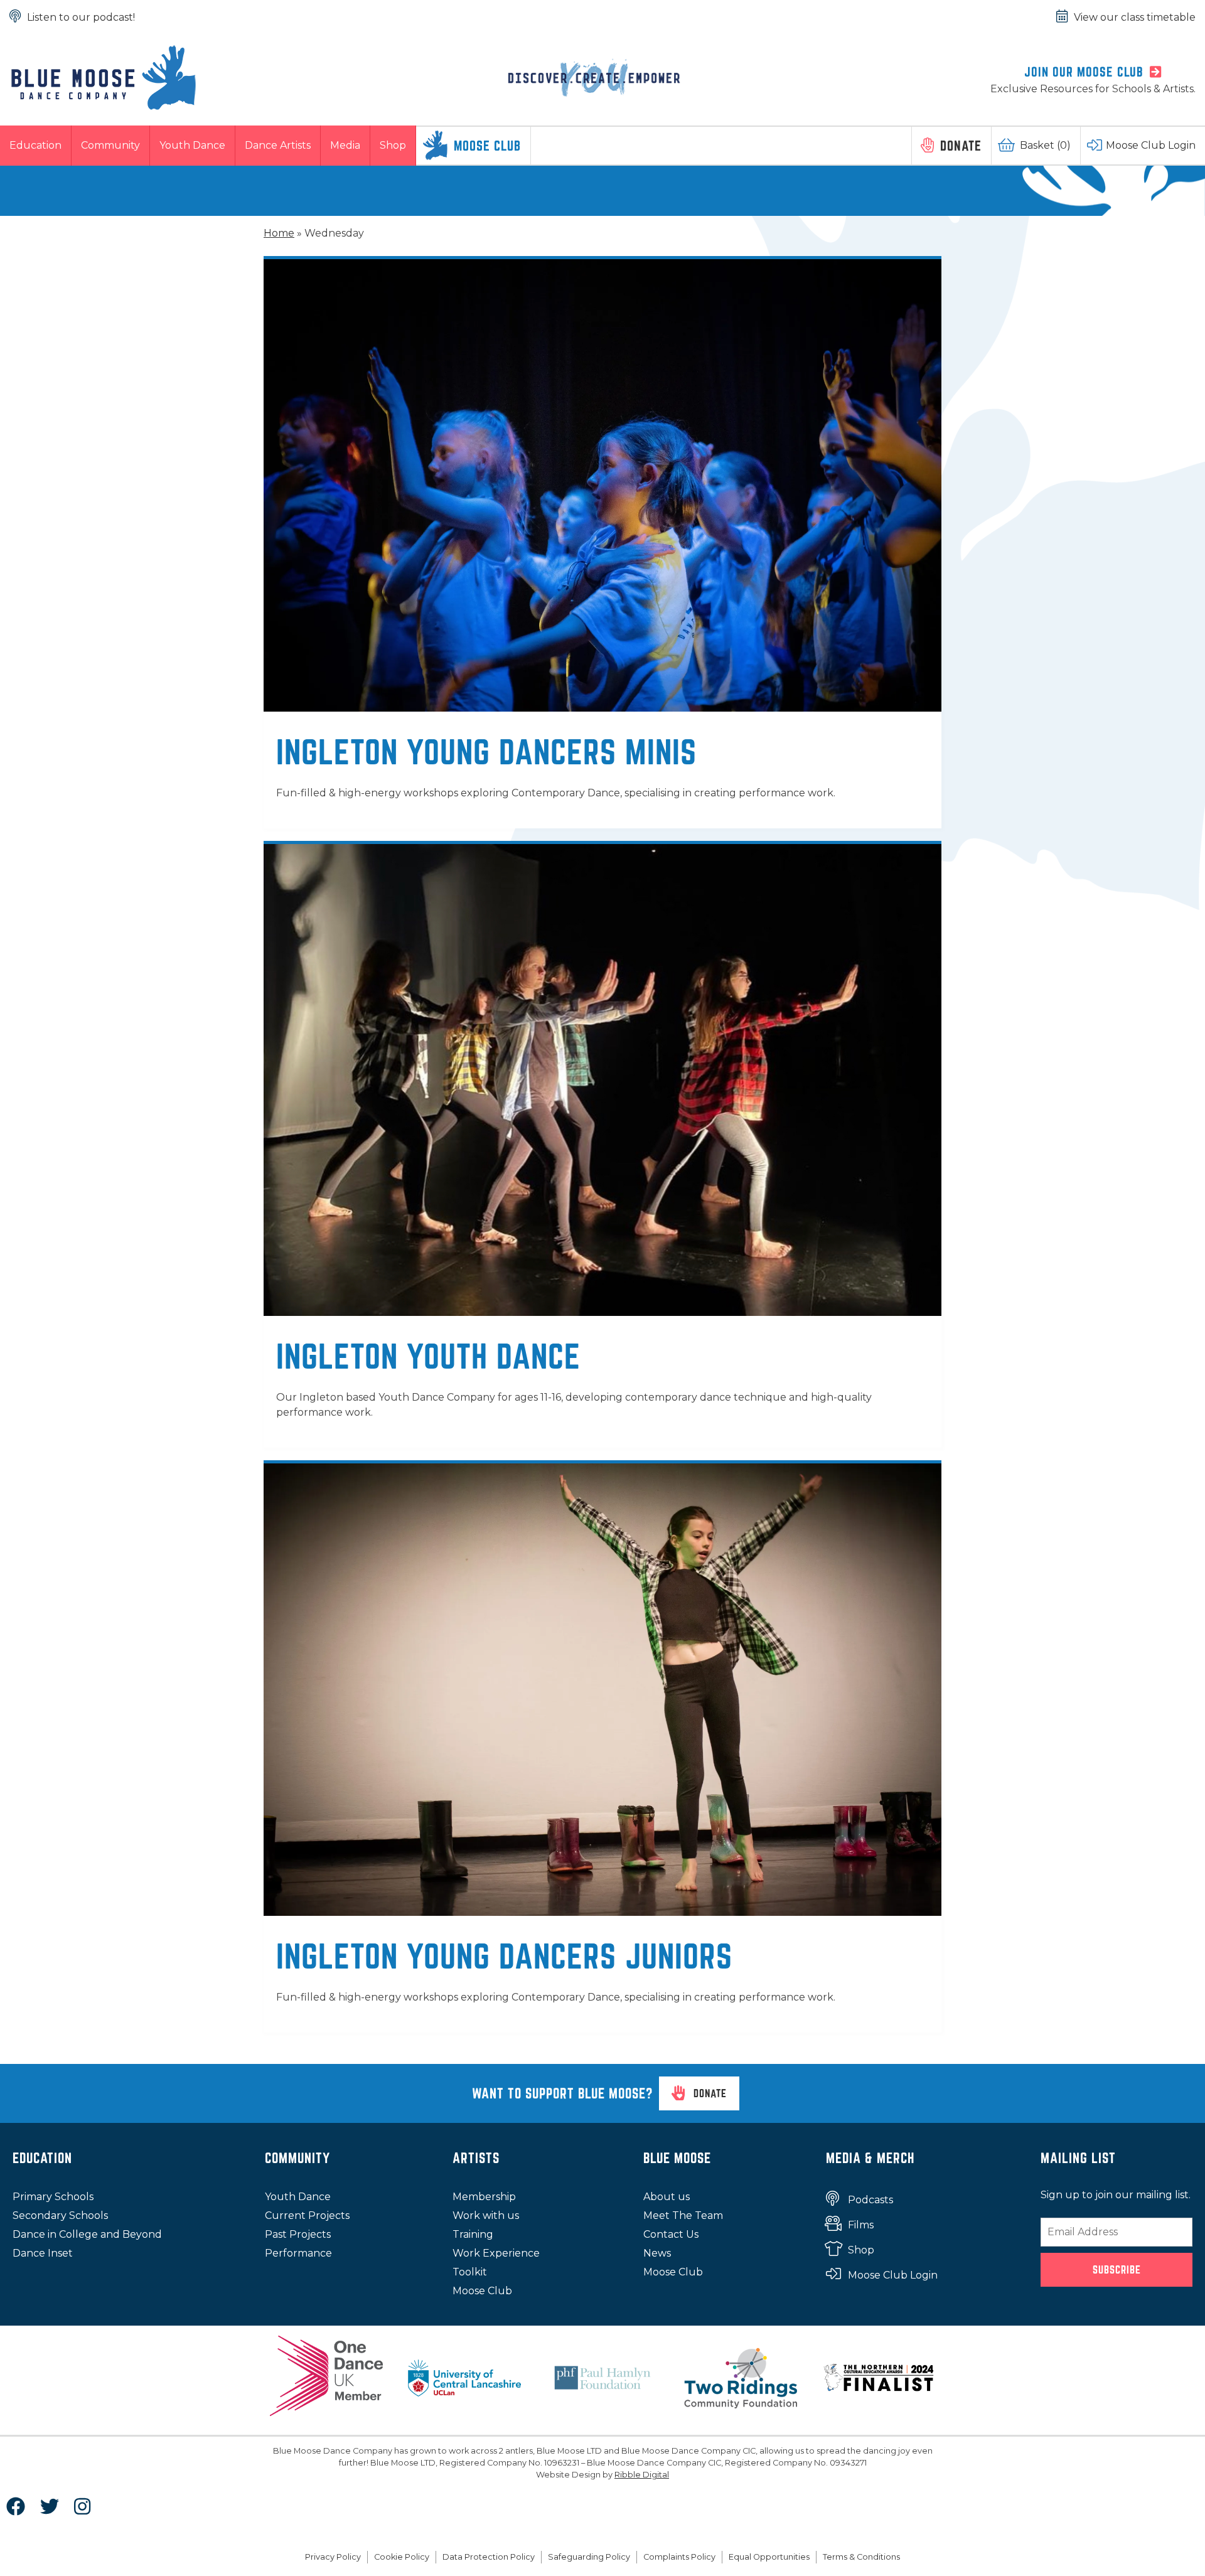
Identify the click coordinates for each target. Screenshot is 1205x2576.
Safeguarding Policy (589, 2557)
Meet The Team (683, 2215)
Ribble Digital (642, 2475)
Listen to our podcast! (81, 17)
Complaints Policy (679, 2557)
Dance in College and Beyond (87, 2234)
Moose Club (487, 146)
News (657, 2253)
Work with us (486, 2215)
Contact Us (671, 2234)
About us (667, 2197)
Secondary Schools (60, 2215)
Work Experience (496, 2253)
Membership (484, 2197)
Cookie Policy (402, 2557)
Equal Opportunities (769, 2557)
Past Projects (298, 2234)
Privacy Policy (333, 2557)
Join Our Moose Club (1084, 72)
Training (473, 2234)
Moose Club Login (1151, 145)
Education (35, 145)
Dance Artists (278, 145)
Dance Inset (43, 2253)
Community (110, 145)
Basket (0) (1045, 145)
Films (861, 2225)
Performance (298, 2253)
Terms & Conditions (861, 2557)
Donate (961, 146)
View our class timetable (1135, 17)
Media (345, 145)
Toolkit (470, 2272)
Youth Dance (192, 145)
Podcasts (870, 2200)
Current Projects (307, 2215)
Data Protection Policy (489, 2557)
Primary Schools (53, 2197)
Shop (393, 145)
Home (279, 233)
